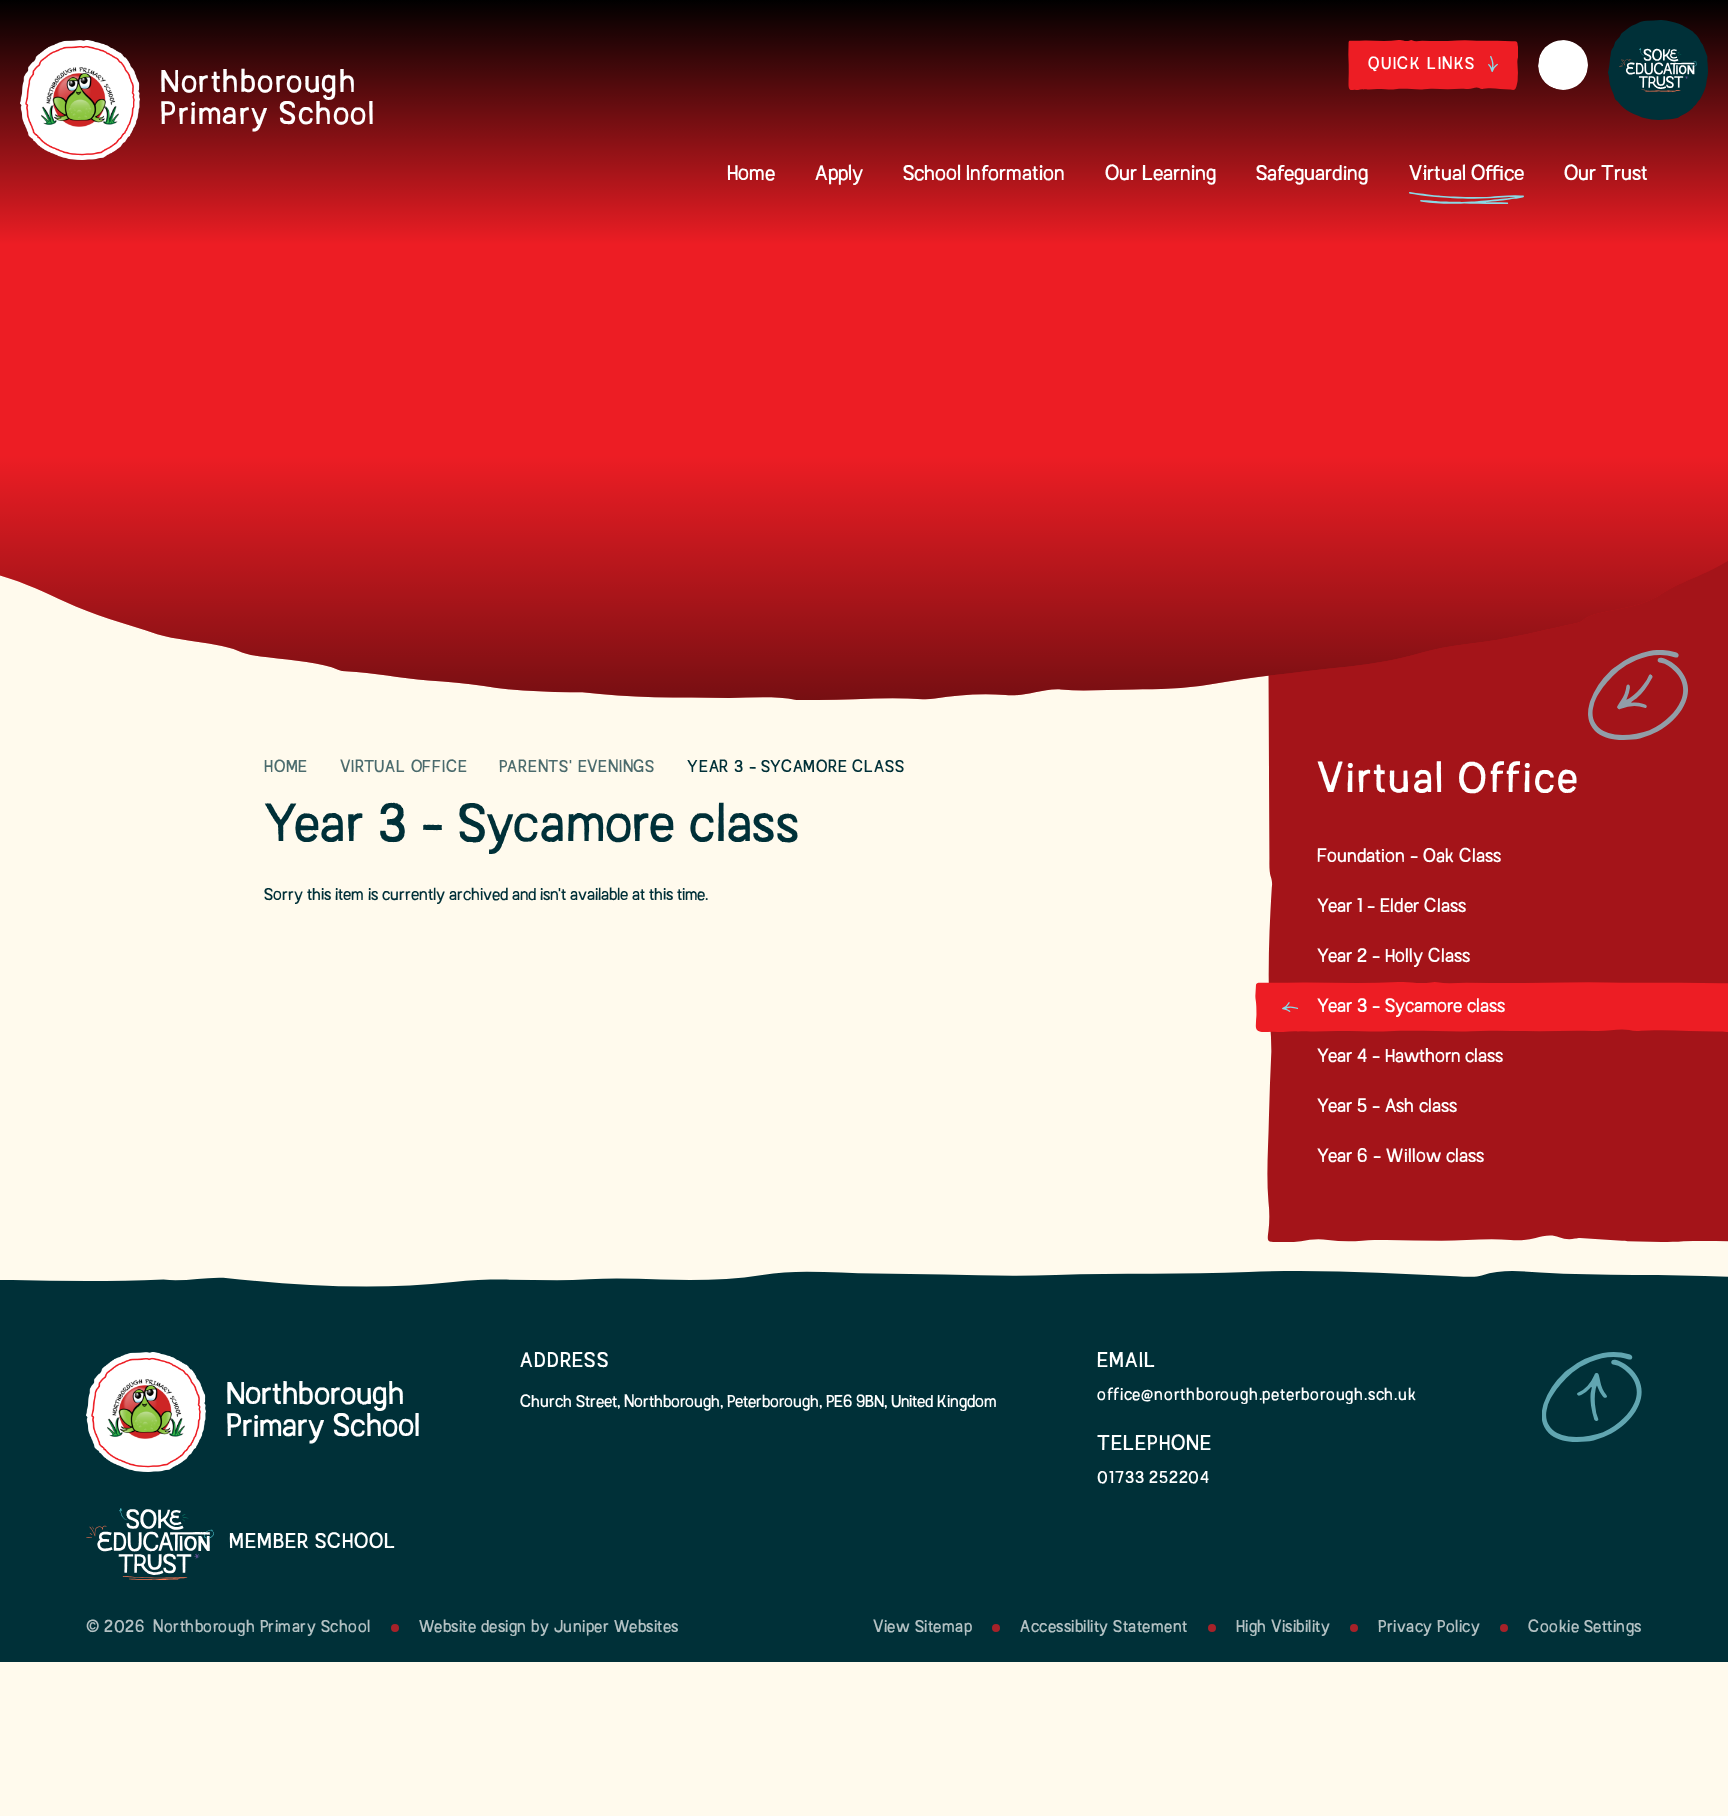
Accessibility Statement (1104, 1628)
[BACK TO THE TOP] (1592, 1397)
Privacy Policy (1429, 1628)
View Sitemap (922, 1628)
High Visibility (1283, 1628)
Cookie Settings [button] (1585, 1628)
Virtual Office (403, 768)
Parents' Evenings (577, 768)
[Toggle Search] (1563, 65)
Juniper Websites (616, 1628)
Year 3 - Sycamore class (795, 768)
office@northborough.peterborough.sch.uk (1256, 1396)
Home (286, 768)
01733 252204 (1153, 1479)
